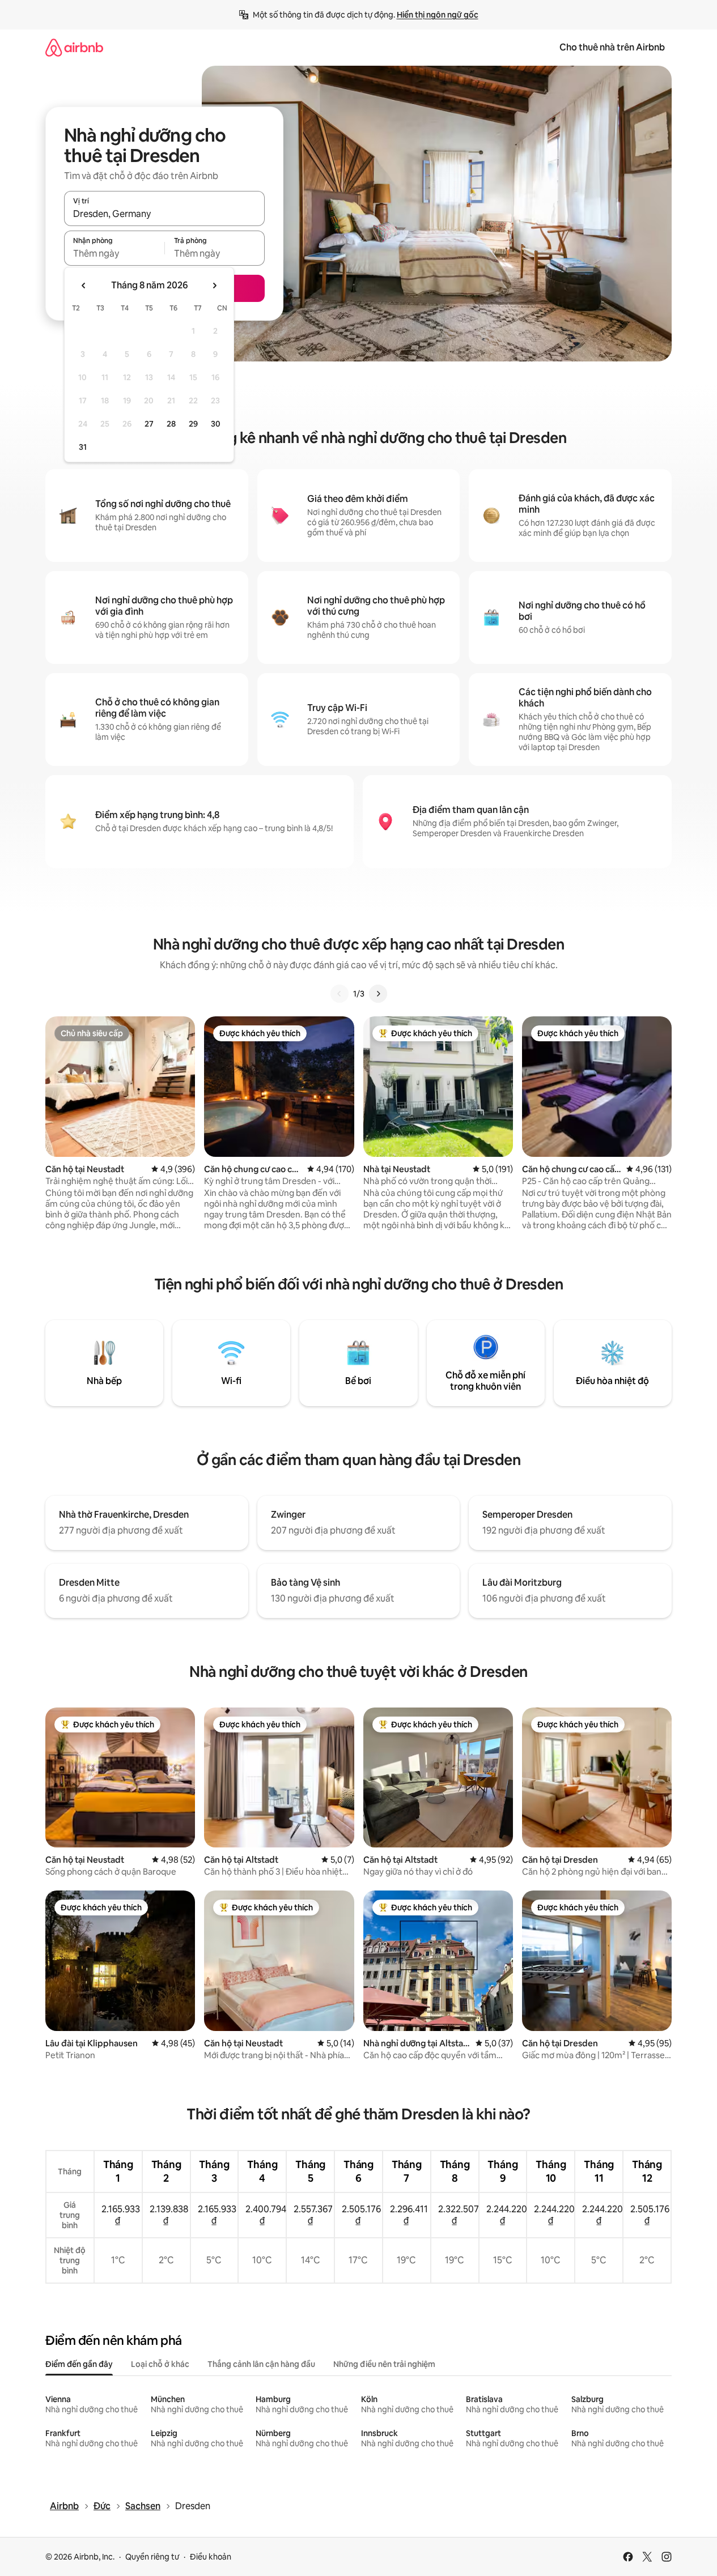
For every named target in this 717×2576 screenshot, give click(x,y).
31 (83, 447)
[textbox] (114, 253)
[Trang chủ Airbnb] (74, 47)
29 (193, 424)
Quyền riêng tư (152, 2557)
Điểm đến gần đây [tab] (79, 2364)
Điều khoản (211, 2557)
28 (171, 424)
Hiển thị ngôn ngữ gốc (438, 15)
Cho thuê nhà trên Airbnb (612, 47)
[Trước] (340, 994)
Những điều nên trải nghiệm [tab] (384, 2364)
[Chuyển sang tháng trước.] (84, 286)
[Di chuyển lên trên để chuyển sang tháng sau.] (214, 286)
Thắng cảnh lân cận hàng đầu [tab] (261, 2364)
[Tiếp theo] (378, 994)
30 (216, 424)
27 (149, 424)
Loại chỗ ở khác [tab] (160, 2364)
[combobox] (164, 214)
